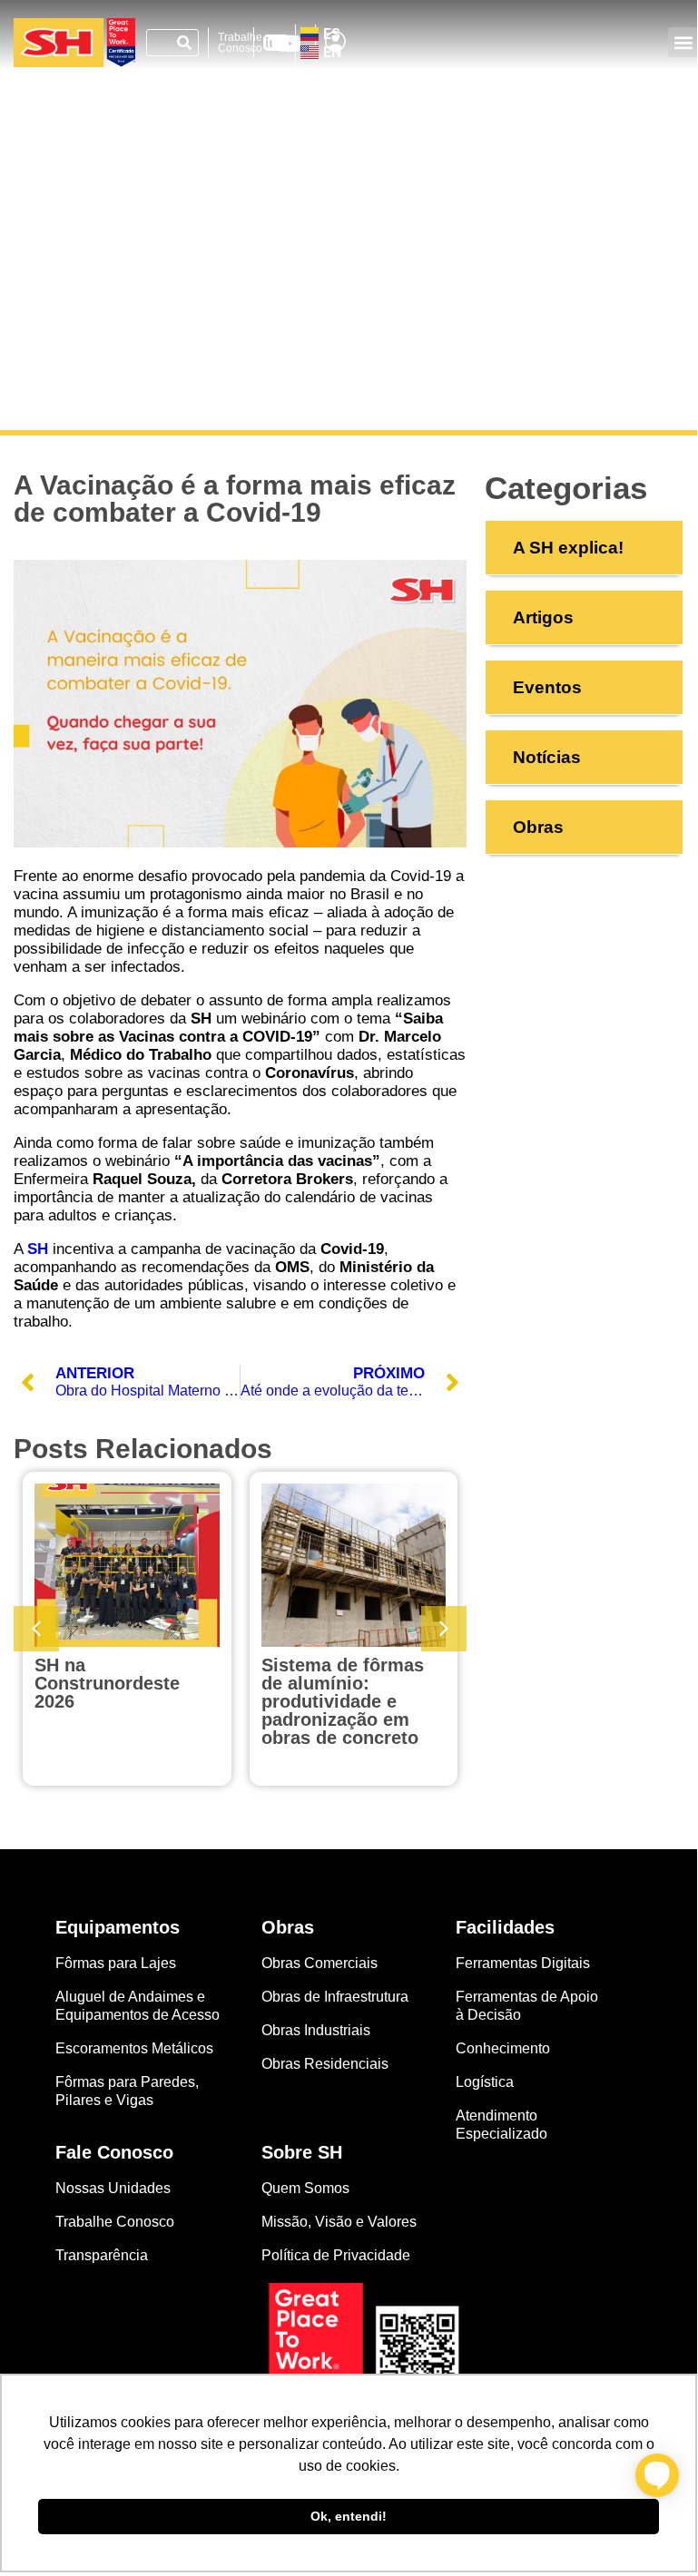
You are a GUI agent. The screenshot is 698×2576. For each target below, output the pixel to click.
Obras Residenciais (325, 2064)
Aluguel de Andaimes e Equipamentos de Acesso (138, 2006)
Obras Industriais (316, 2030)
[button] (683, 42)
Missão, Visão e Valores (339, 2222)
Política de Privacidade (336, 2255)
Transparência (103, 2255)
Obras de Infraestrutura (335, 1997)
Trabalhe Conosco (240, 43)
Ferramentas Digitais (523, 1963)
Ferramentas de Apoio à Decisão (527, 2006)
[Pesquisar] (184, 43)
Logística (485, 2082)
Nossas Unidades (113, 2188)
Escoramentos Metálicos (134, 2048)
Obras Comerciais (320, 1963)
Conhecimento (503, 2048)
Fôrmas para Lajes (116, 1963)
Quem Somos (305, 2188)
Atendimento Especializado (501, 2125)
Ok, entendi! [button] (349, 2516)
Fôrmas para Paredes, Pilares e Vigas (127, 2091)
